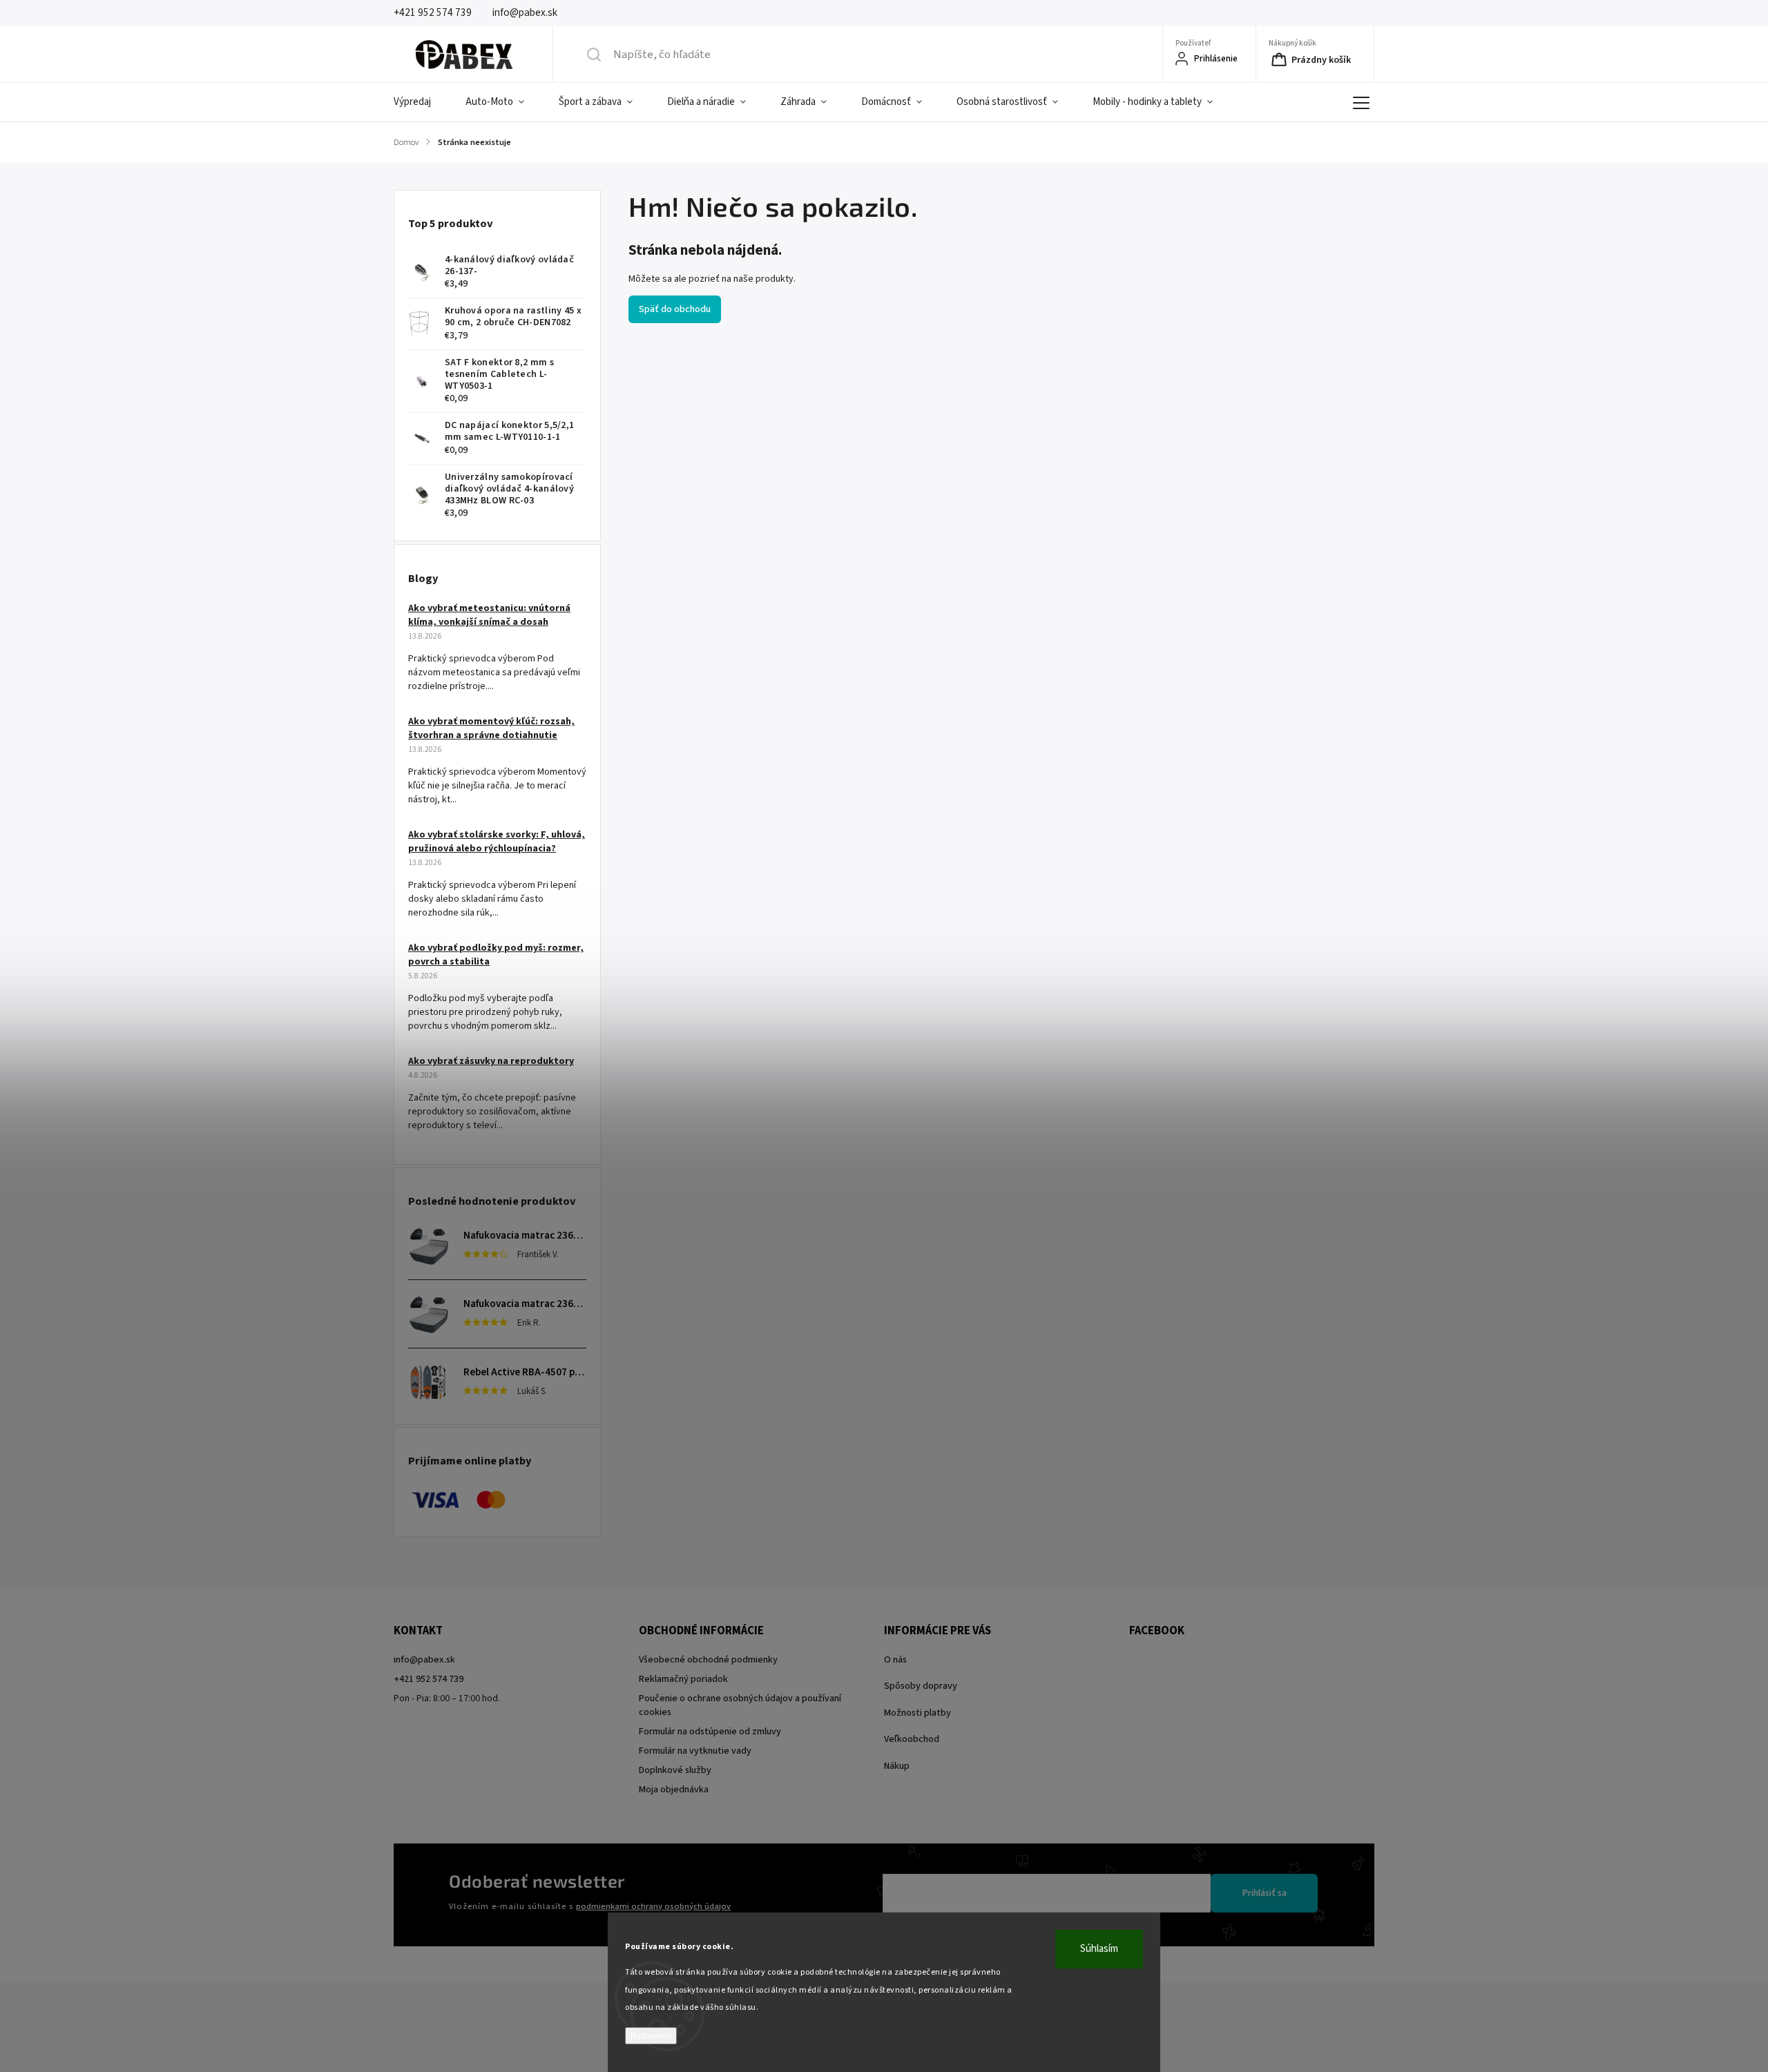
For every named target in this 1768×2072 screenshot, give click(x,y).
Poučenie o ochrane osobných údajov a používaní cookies (740, 1705)
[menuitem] (421, 102)
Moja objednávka (674, 1790)
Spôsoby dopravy (921, 1686)
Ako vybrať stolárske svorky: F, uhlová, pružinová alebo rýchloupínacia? (497, 842)
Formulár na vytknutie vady (695, 1751)
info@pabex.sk (424, 1660)
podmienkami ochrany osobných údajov (653, 1906)
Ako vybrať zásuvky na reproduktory (491, 1061)
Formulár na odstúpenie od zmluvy (710, 1732)
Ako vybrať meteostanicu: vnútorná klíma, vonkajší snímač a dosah (489, 615)
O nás (895, 1660)
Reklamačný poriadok (683, 1679)
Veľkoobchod (912, 1739)
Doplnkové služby (675, 1770)
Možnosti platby (917, 1713)
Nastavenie (651, 2036)
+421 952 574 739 (429, 1679)
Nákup (897, 1766)
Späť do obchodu (675, 309)
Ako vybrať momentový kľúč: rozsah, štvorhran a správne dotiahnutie (491, 728)
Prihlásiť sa (1265, 1893)
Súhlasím (1099, 1949)
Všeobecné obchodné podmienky (708, 1660)
